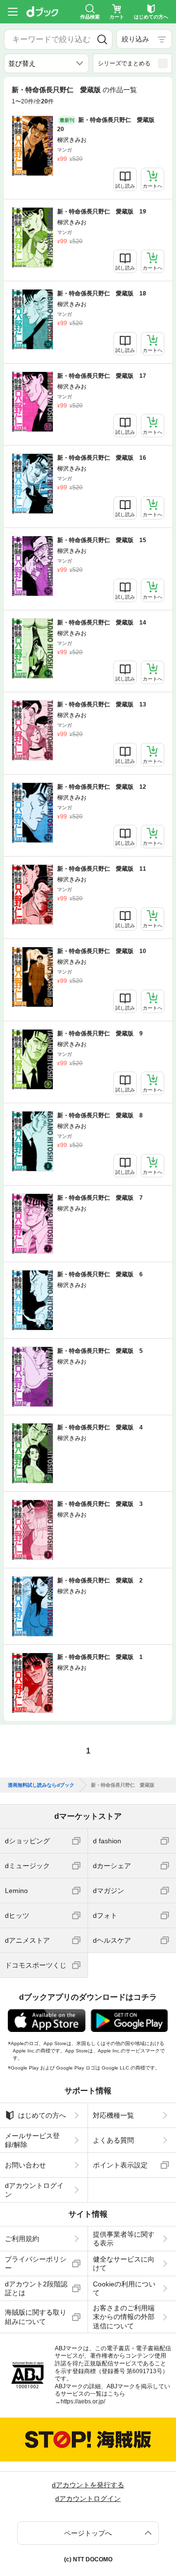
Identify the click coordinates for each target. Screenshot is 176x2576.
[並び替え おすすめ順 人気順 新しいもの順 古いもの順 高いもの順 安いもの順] (46, 63)
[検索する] (102, 39)
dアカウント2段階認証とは (36, 2288)
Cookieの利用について (124, 2288)
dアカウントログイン (34, 2190)
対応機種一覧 (113, 2115)
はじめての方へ (42, 2115)
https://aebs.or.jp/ (83, 2401)
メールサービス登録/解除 (32, 2140)
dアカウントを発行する (88, 2485)
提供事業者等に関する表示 (124, 2239)
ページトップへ (88, 2533)
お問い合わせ (25, 2165)
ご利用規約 (22, 2239)
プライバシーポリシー (36, 2264)
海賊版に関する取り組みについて (36, 2317)
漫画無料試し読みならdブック (41, 1785)
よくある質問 (113, 2140)
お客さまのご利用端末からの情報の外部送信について (124, 2317)
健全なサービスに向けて (124, 2264)
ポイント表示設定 (120, 2165)
